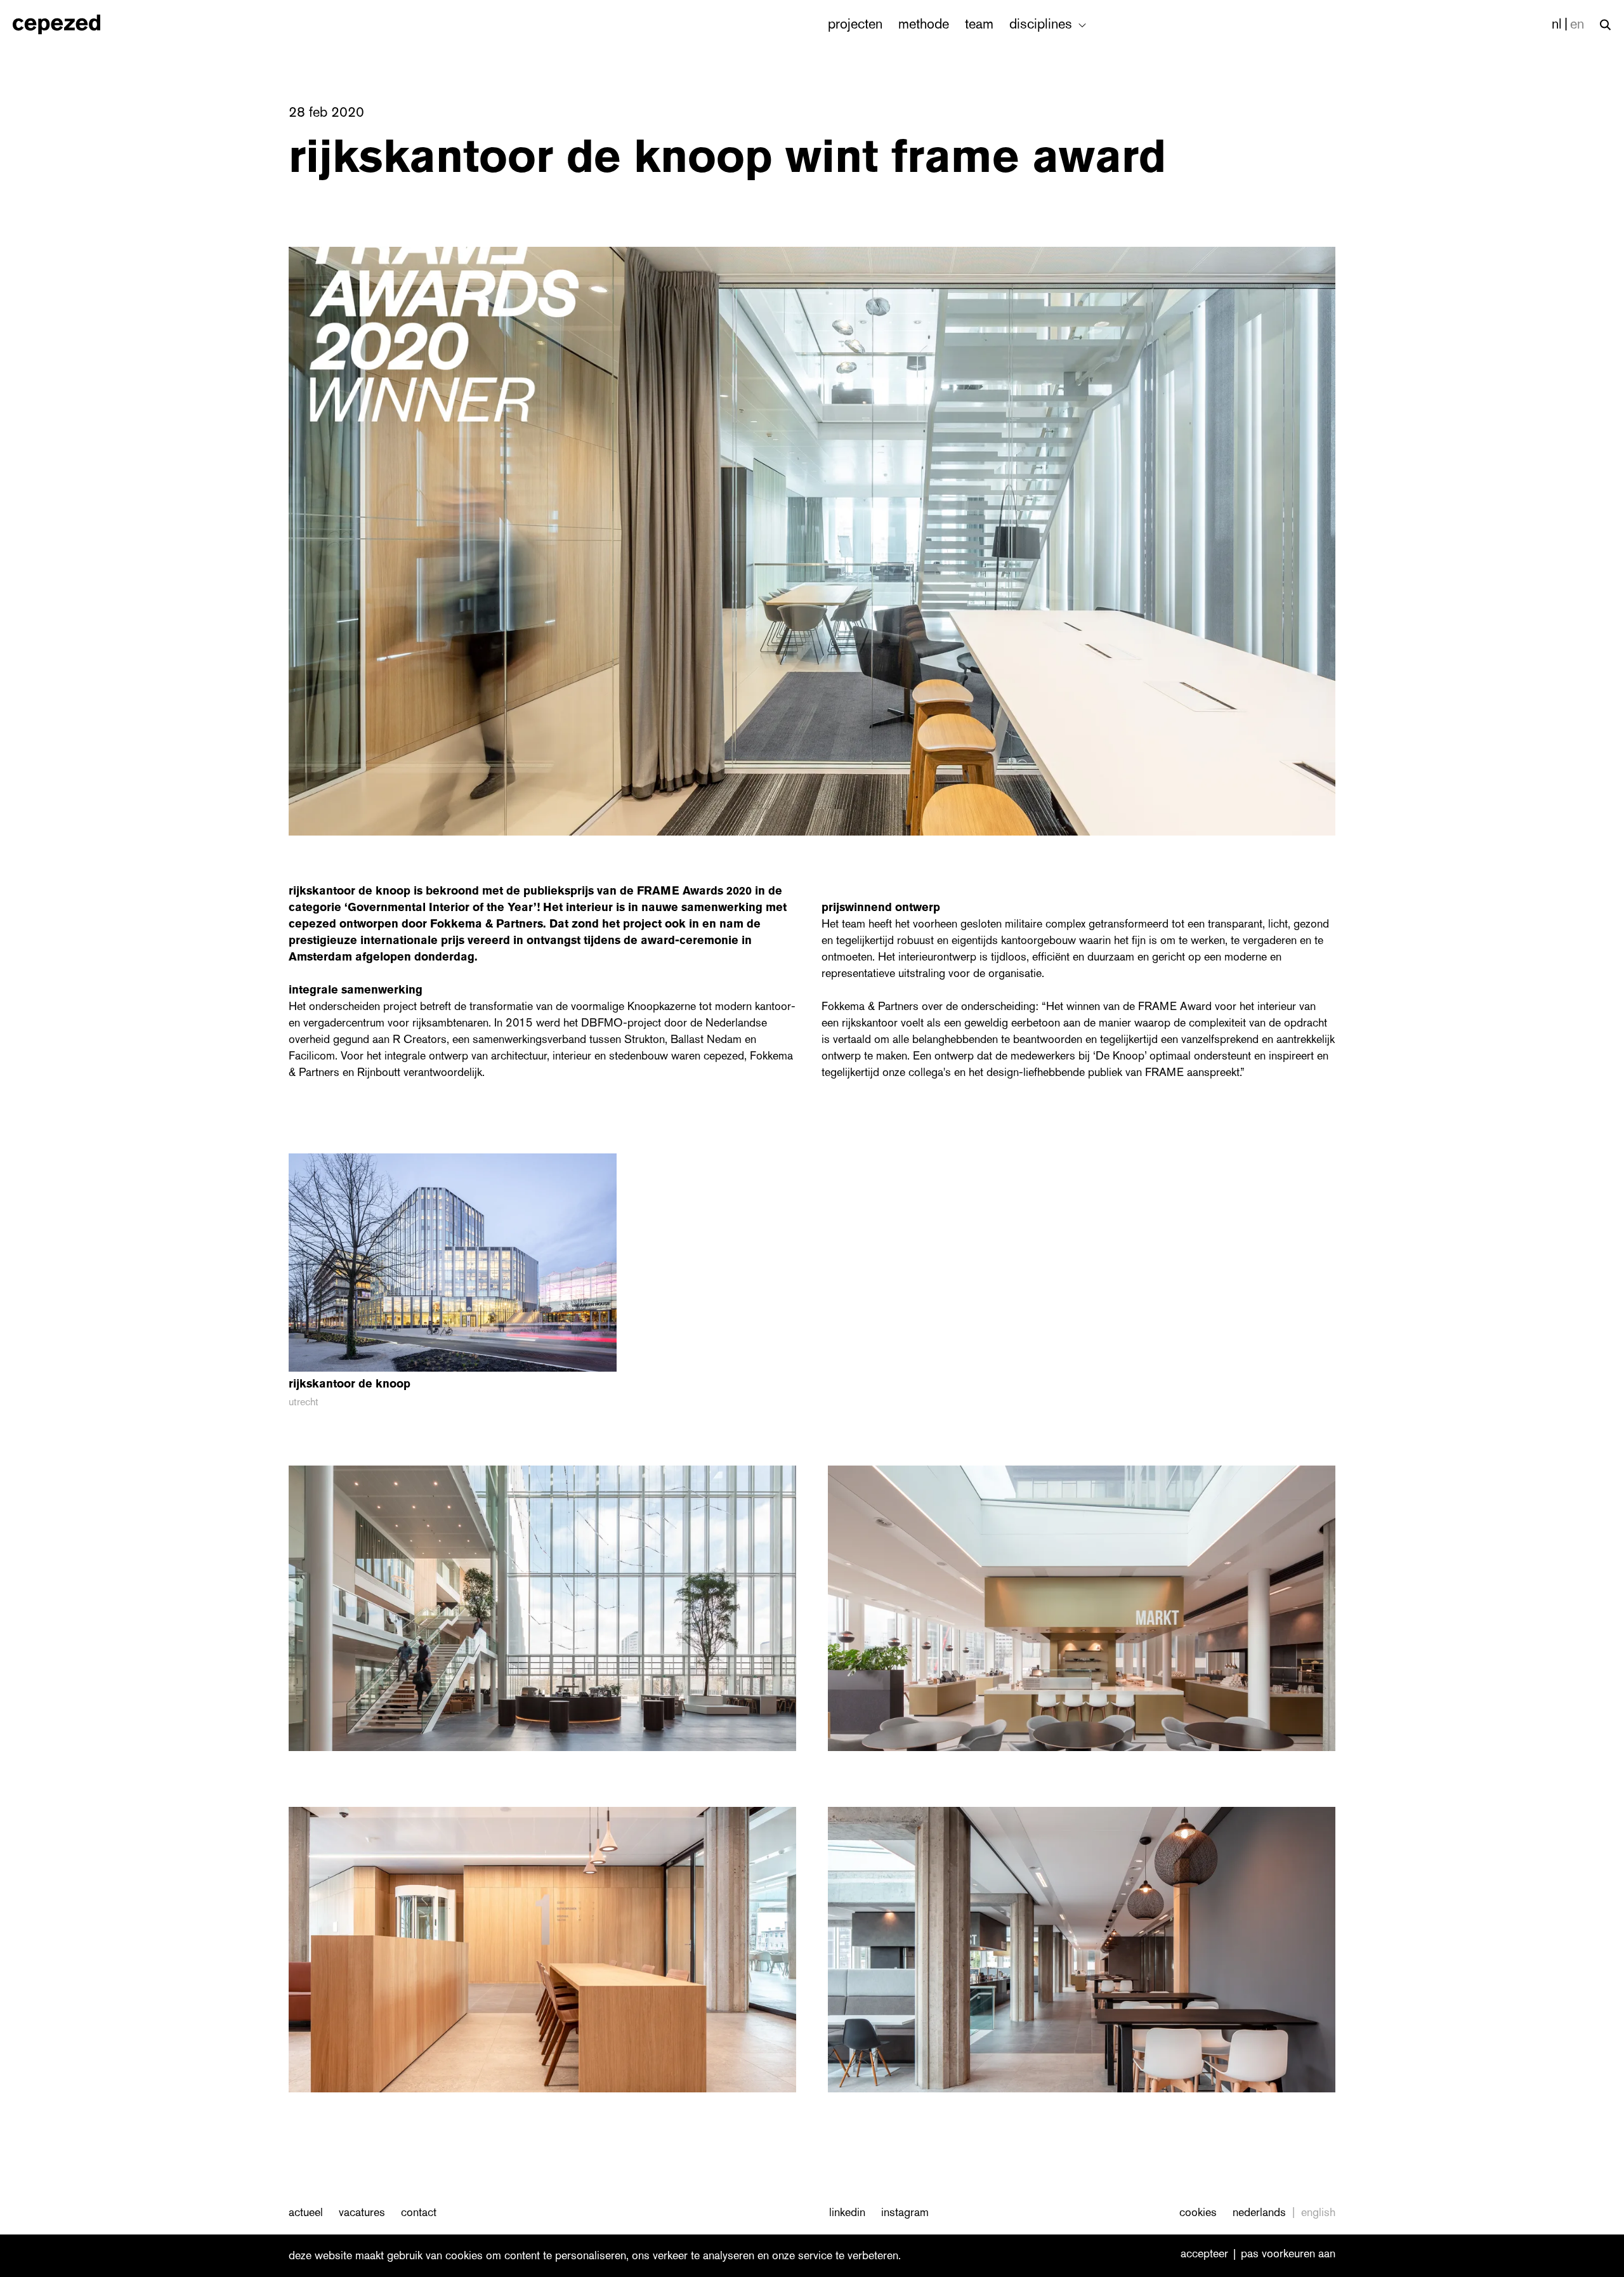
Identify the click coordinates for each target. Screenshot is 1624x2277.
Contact (419, 2212)
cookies (1198, 2212)
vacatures (362, 2212)
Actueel (306, 2212)
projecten (855, 24)
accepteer (1204, 2254)
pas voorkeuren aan (1288, 2254)
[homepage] (70, 24)
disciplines (1043, 24)
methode (924, 24)
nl (1557, 24)
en (1577, 24)
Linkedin (847, 2212)
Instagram (905, 2212)
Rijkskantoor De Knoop (350, 891)
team (979, 24)
